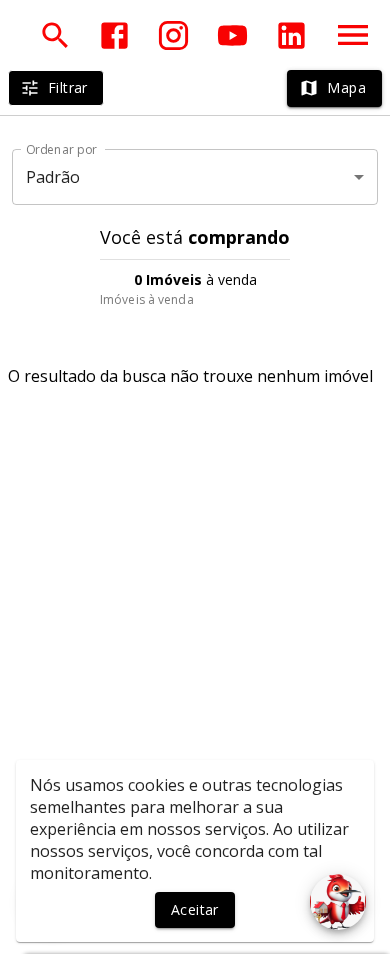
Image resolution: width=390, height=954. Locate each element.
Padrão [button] (53, 177)
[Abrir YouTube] (232, 35)
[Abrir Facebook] (114, 35)
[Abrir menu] (353, 35)
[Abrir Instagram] (173, 35)
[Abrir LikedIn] (291, 35)
